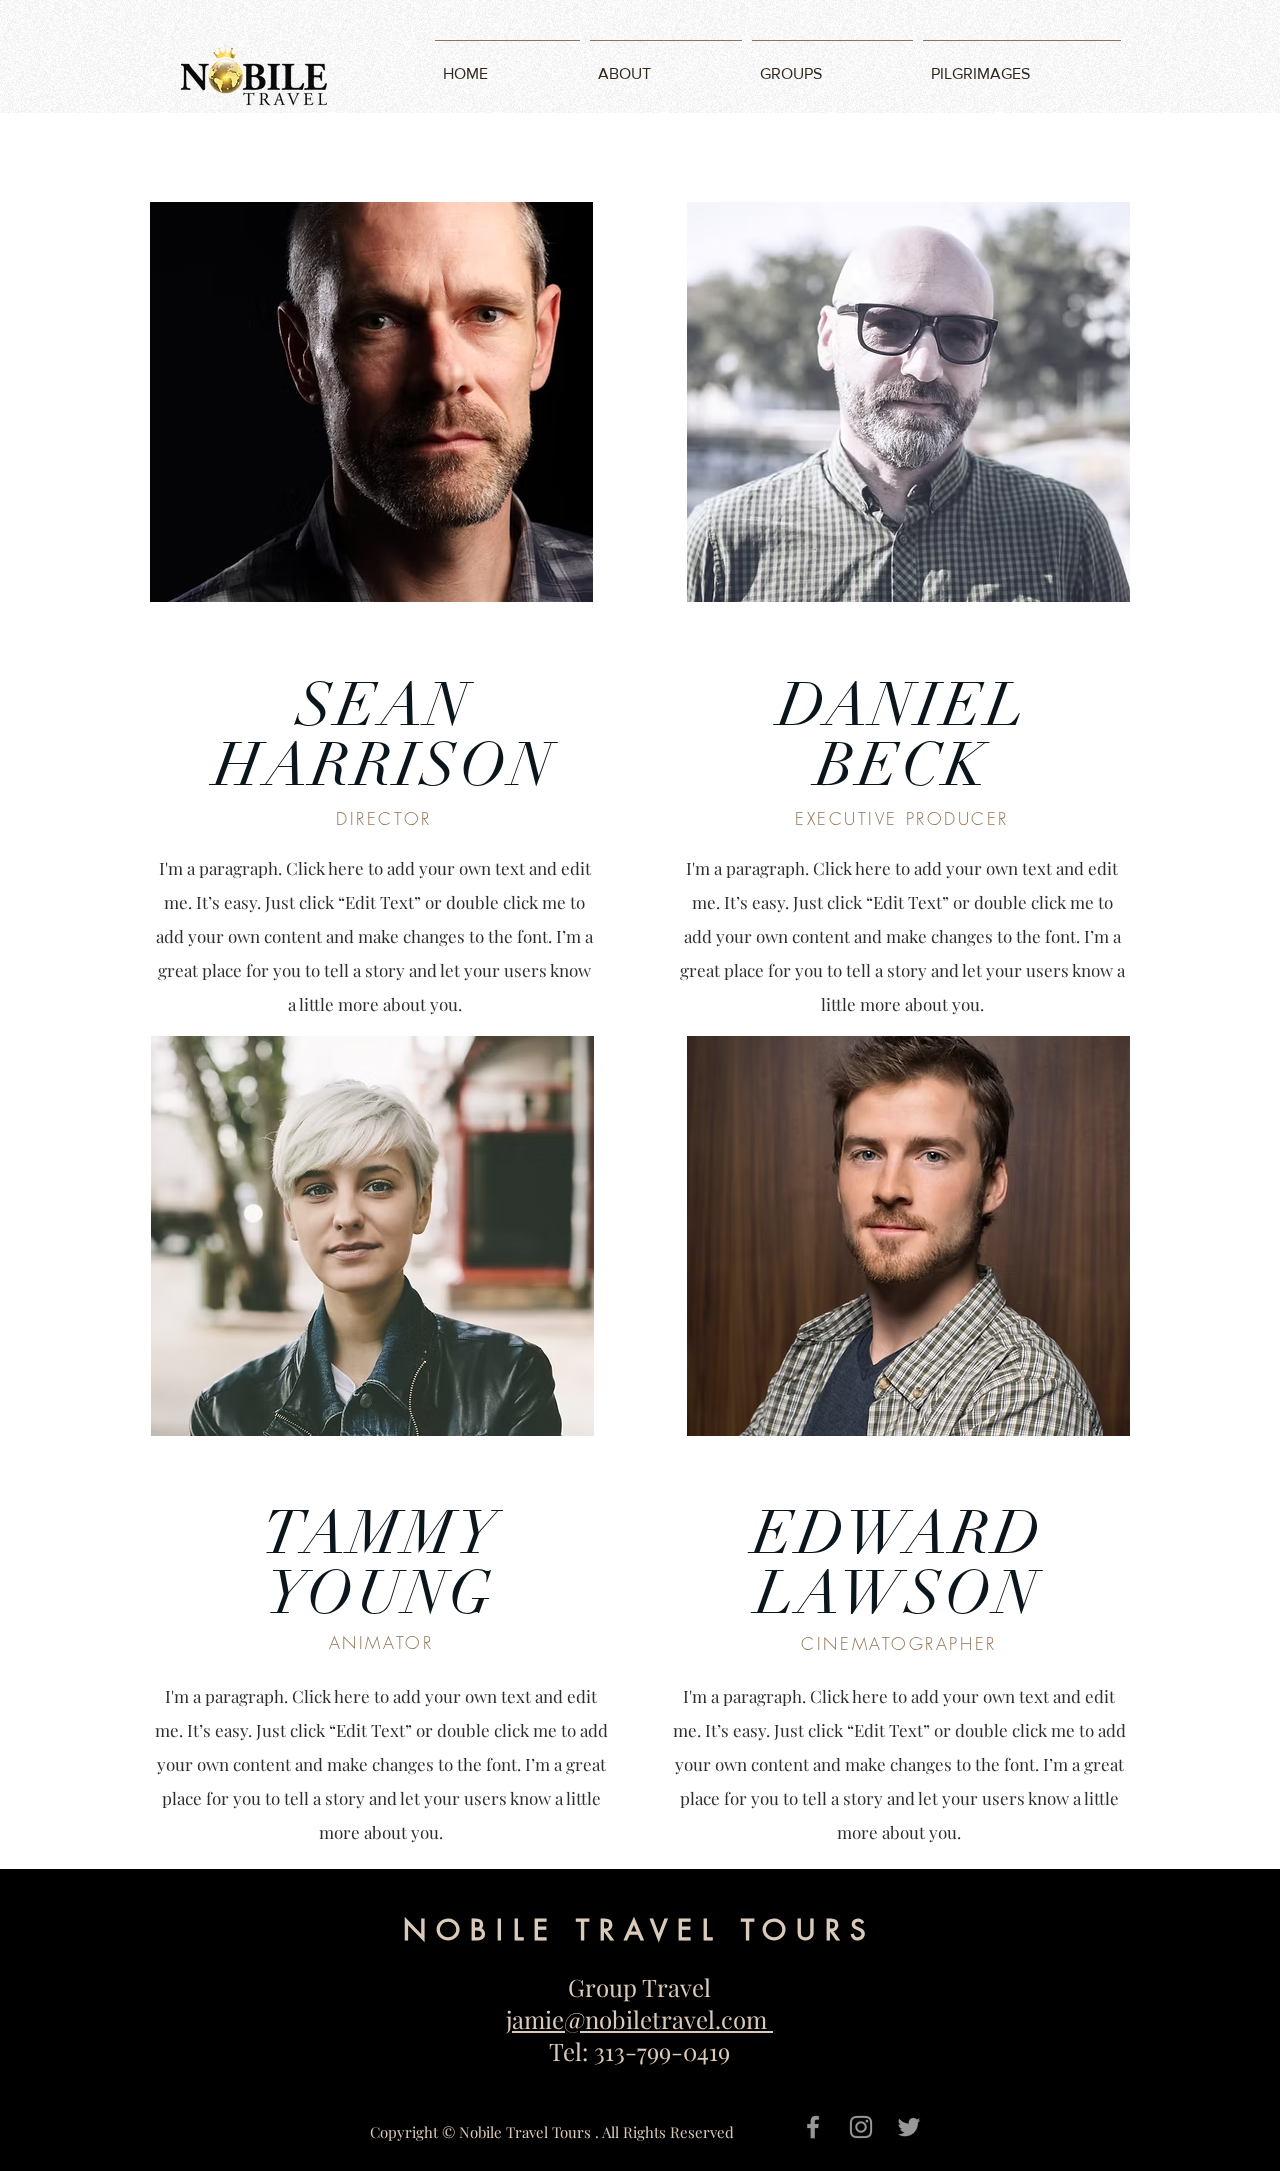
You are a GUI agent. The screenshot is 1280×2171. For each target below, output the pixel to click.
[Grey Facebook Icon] (813, 2127)
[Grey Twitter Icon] (909, 2127)
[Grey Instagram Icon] (861, 2127)
